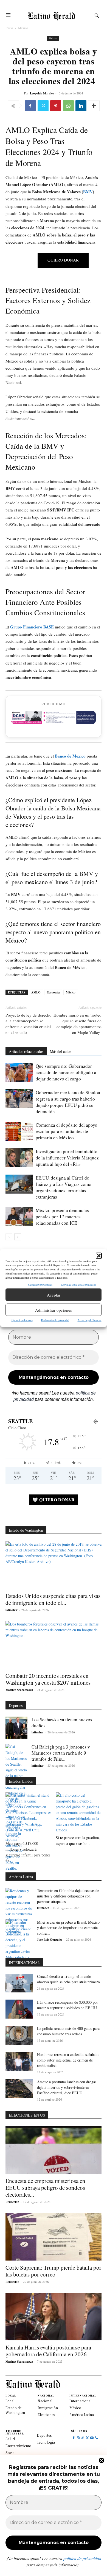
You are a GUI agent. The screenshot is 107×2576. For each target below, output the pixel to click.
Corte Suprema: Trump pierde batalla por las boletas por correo (53, 2271)
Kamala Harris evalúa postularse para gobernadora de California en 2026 (48, 2351)
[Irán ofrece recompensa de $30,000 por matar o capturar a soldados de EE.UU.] (19, 2009)
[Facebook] (30, 106)
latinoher (12, 1610)
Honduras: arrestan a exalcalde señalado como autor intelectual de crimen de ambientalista (68, 2060)
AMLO (36, 992)
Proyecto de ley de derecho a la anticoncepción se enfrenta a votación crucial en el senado (29, 1024)
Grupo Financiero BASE (32, 627)
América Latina (82, 2415)
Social (11, 2453)
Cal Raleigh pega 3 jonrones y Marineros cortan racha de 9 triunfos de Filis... (61, 1753)
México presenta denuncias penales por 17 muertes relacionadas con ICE (62, 1217)
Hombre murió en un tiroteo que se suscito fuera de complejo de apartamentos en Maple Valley (78, 1024)
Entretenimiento (18, 2446)
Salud (10, 2439)
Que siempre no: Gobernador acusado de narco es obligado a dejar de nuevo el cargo (66, 1072)
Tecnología (46, 2442)
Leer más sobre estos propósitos (78, 1285)
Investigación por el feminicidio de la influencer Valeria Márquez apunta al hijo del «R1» (67, 1158)
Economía (53, 992)
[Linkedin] (81, 106)
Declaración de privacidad (55, 1320)
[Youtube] (92, 2438)
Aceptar (54, 1295)
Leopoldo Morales (42, 93)
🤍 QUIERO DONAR (54, 1500)
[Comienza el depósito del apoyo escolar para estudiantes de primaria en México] (19, 1131)
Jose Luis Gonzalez (50, 1940)
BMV (88, 192)
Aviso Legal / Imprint (90, 1320)
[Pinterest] (56, 106)
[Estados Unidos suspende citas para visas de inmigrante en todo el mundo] (54, 1565)
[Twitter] (43, 106)
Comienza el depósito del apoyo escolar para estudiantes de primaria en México (67, 1131)
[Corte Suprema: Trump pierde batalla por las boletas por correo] (54, 2237)
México (23, 28)
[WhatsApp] (68, 106)
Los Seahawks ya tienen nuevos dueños (62, 1723)
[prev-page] (9, 1237)
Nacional (45, 2401)
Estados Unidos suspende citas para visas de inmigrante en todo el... (53, 1599)
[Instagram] (78, 2438)
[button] (99, 1256)
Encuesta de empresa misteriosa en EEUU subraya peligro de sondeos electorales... (45, 2188)
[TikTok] (83, 2438)
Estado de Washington (15, 2410)
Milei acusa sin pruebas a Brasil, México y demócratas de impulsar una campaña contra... (68, 1928)
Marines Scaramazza (19, 1690)
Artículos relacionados (26, 1051)
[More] (94, 106)
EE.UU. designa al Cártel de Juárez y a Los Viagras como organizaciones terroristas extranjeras (64, 1187)
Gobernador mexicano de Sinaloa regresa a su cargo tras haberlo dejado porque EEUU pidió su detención (68, 1102)
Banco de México (70, 756)
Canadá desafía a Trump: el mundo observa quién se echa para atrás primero (68, 1979)
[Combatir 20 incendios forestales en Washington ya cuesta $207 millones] (54, 1645)
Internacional (81, 2401)
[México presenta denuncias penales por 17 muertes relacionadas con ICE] (19, 1217)
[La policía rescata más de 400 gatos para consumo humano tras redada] (19, 2035)
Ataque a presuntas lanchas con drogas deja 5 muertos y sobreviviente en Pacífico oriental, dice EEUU (67, 2087)
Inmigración (48, 2408)
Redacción (12, 2202)
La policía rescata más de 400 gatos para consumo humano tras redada (68, 2031)
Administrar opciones (54, 1310)
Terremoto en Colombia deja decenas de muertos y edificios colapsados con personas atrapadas (68, 1896)
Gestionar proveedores (40, 1285)
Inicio (9, 28)
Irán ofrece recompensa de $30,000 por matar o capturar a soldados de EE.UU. (67, 2005)
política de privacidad (82, 2558)
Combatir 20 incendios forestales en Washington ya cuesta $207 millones (48, 1679)
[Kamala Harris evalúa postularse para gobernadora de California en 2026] (54, 2317)
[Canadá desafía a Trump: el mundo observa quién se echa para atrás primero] (19, 1983)
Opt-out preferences (22, 1320)
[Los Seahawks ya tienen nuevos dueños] (16, 1728)
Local (10, 2401)
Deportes (44, 2435)
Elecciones (46, 2415)
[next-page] (18, 1237)
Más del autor (60, 1051)
